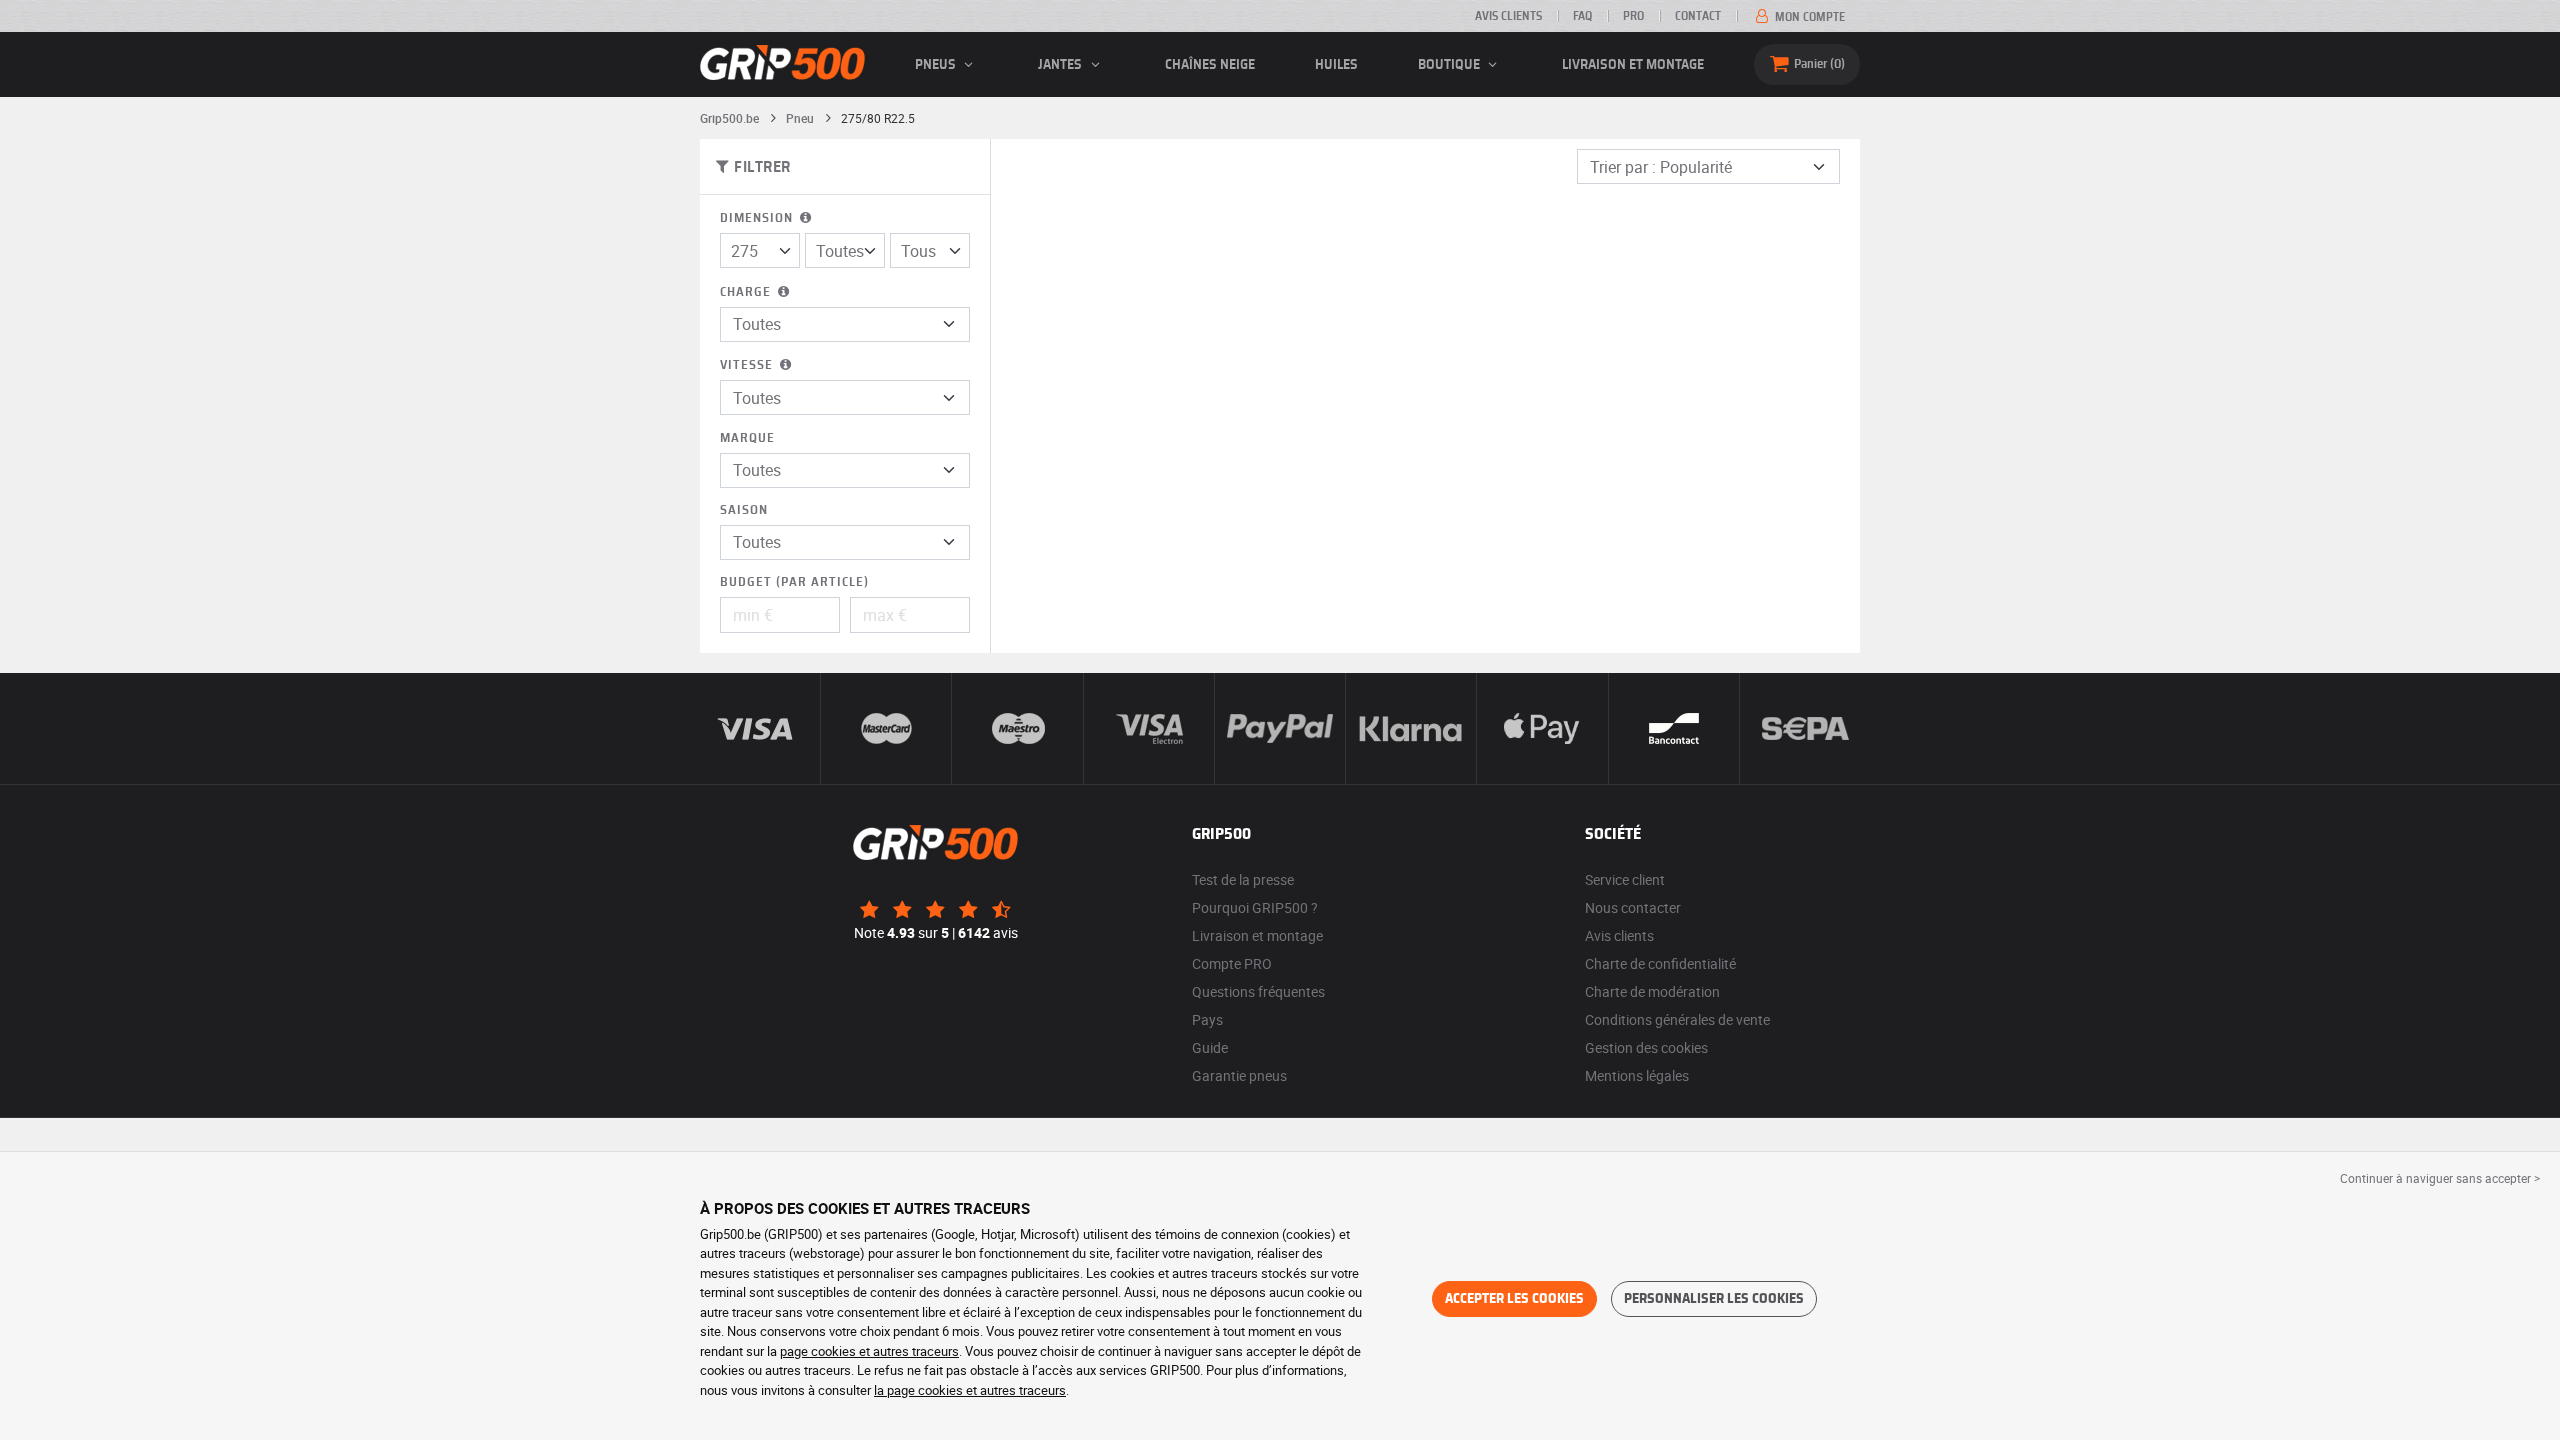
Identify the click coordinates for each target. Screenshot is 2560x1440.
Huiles (1336, 65)
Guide (1210, 1047)
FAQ (1582, 16)
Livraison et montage (1633, 65)
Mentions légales (1637, 1075)
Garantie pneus (1239, 1075)
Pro (1633, 16)
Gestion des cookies (1646, 1047)
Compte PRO (1232, 963)
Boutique (1450, 65)
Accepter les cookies (1514, 1299)
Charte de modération (1652, 991)
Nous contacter (1633, 907)
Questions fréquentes (1258, 991)
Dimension (758, 218)
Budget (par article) (794, 582)
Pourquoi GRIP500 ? (1255, 907)
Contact (1698, 16)
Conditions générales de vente (1677, 1019)
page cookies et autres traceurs (869, 1351)
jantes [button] (1061, 65)
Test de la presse (1243, 879)
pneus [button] (937, 65)
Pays (1207, 1019)
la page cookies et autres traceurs (970, 1390)
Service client (1625, 879)
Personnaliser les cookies (1714, 1299)
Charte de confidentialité (1660, 963)
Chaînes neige (1210, 65)
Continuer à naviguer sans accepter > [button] (2440, 1178)
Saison (744, 510)
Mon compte (1808, 17)
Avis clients (1508, 16)
